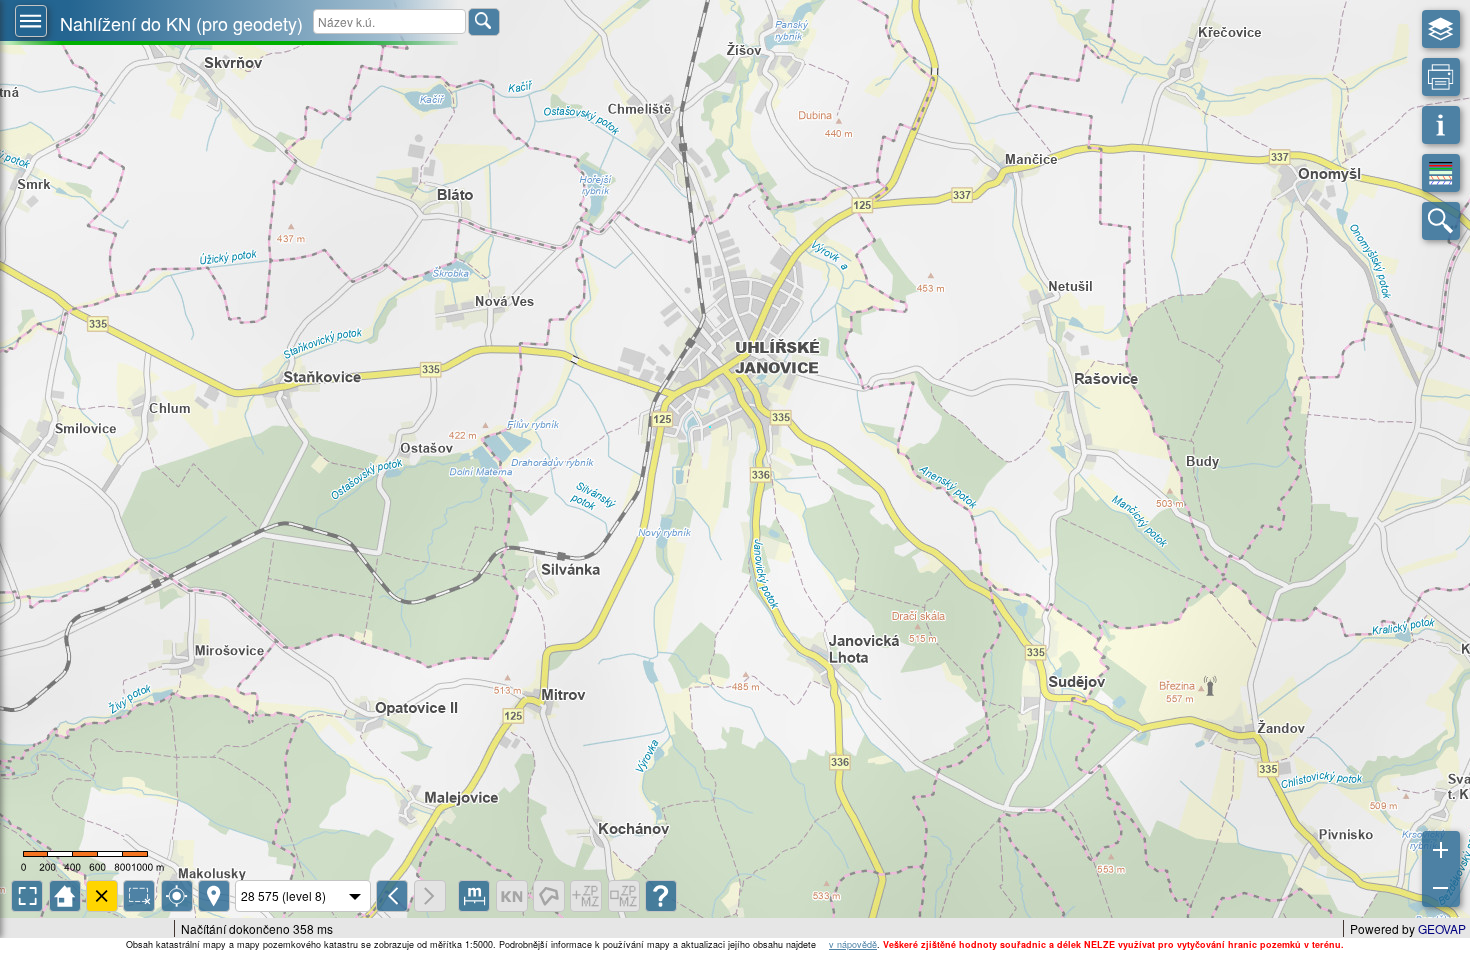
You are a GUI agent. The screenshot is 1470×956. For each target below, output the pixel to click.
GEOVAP (1442, 928)
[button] (31, 21)
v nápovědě (853, 944)
